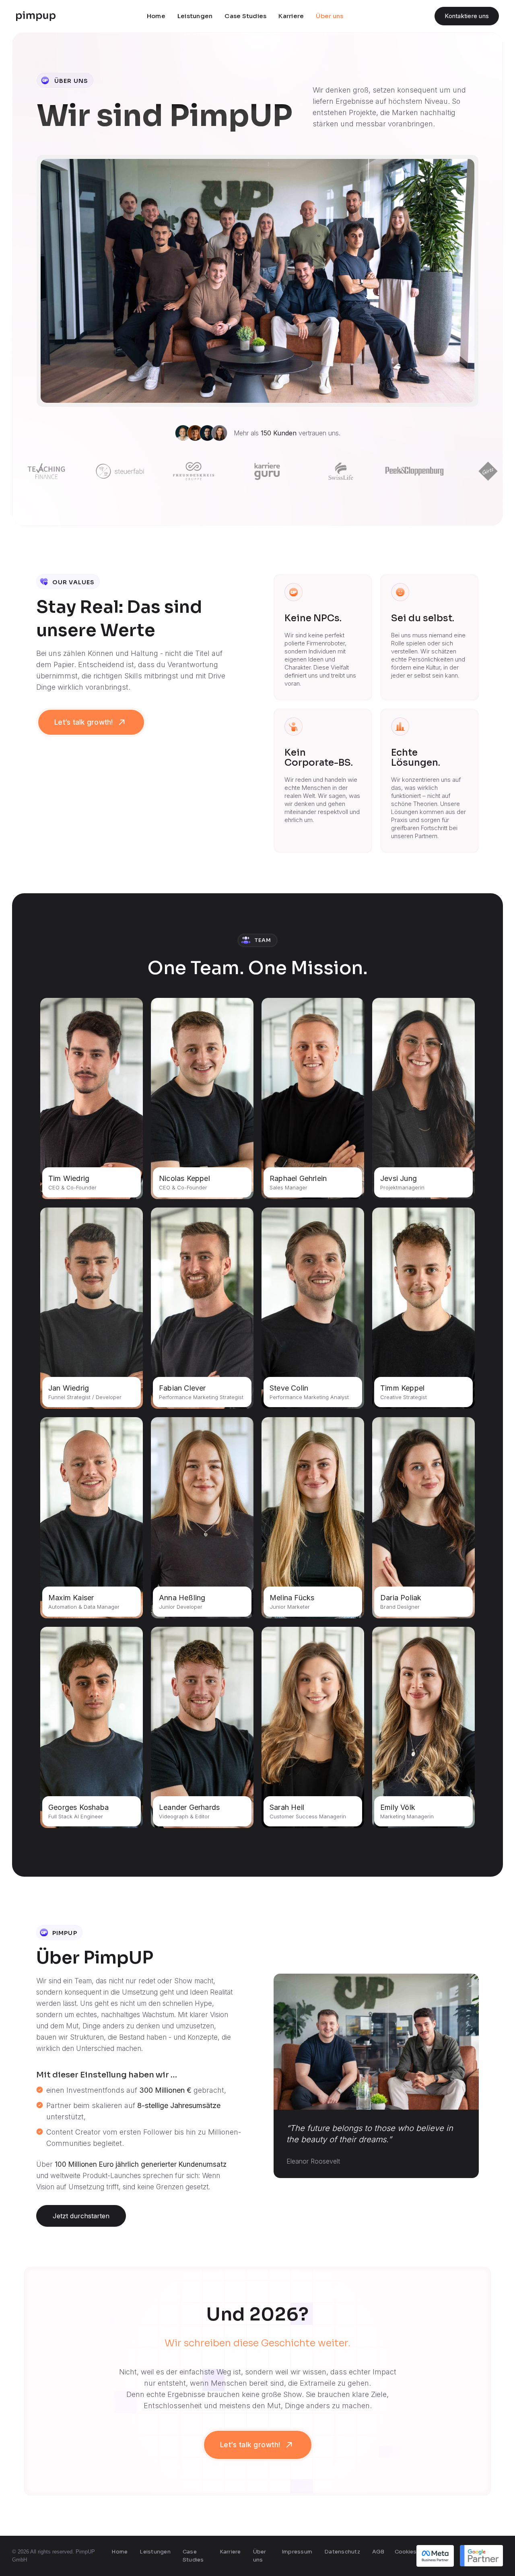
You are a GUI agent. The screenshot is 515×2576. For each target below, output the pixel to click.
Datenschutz (342, 2552)
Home (156, 16)
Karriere (291, 16)
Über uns (330, 16)
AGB (378, 2552)
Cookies (406, 2552)
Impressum (297, 2552)
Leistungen (195, 16)
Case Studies (245, 16)
